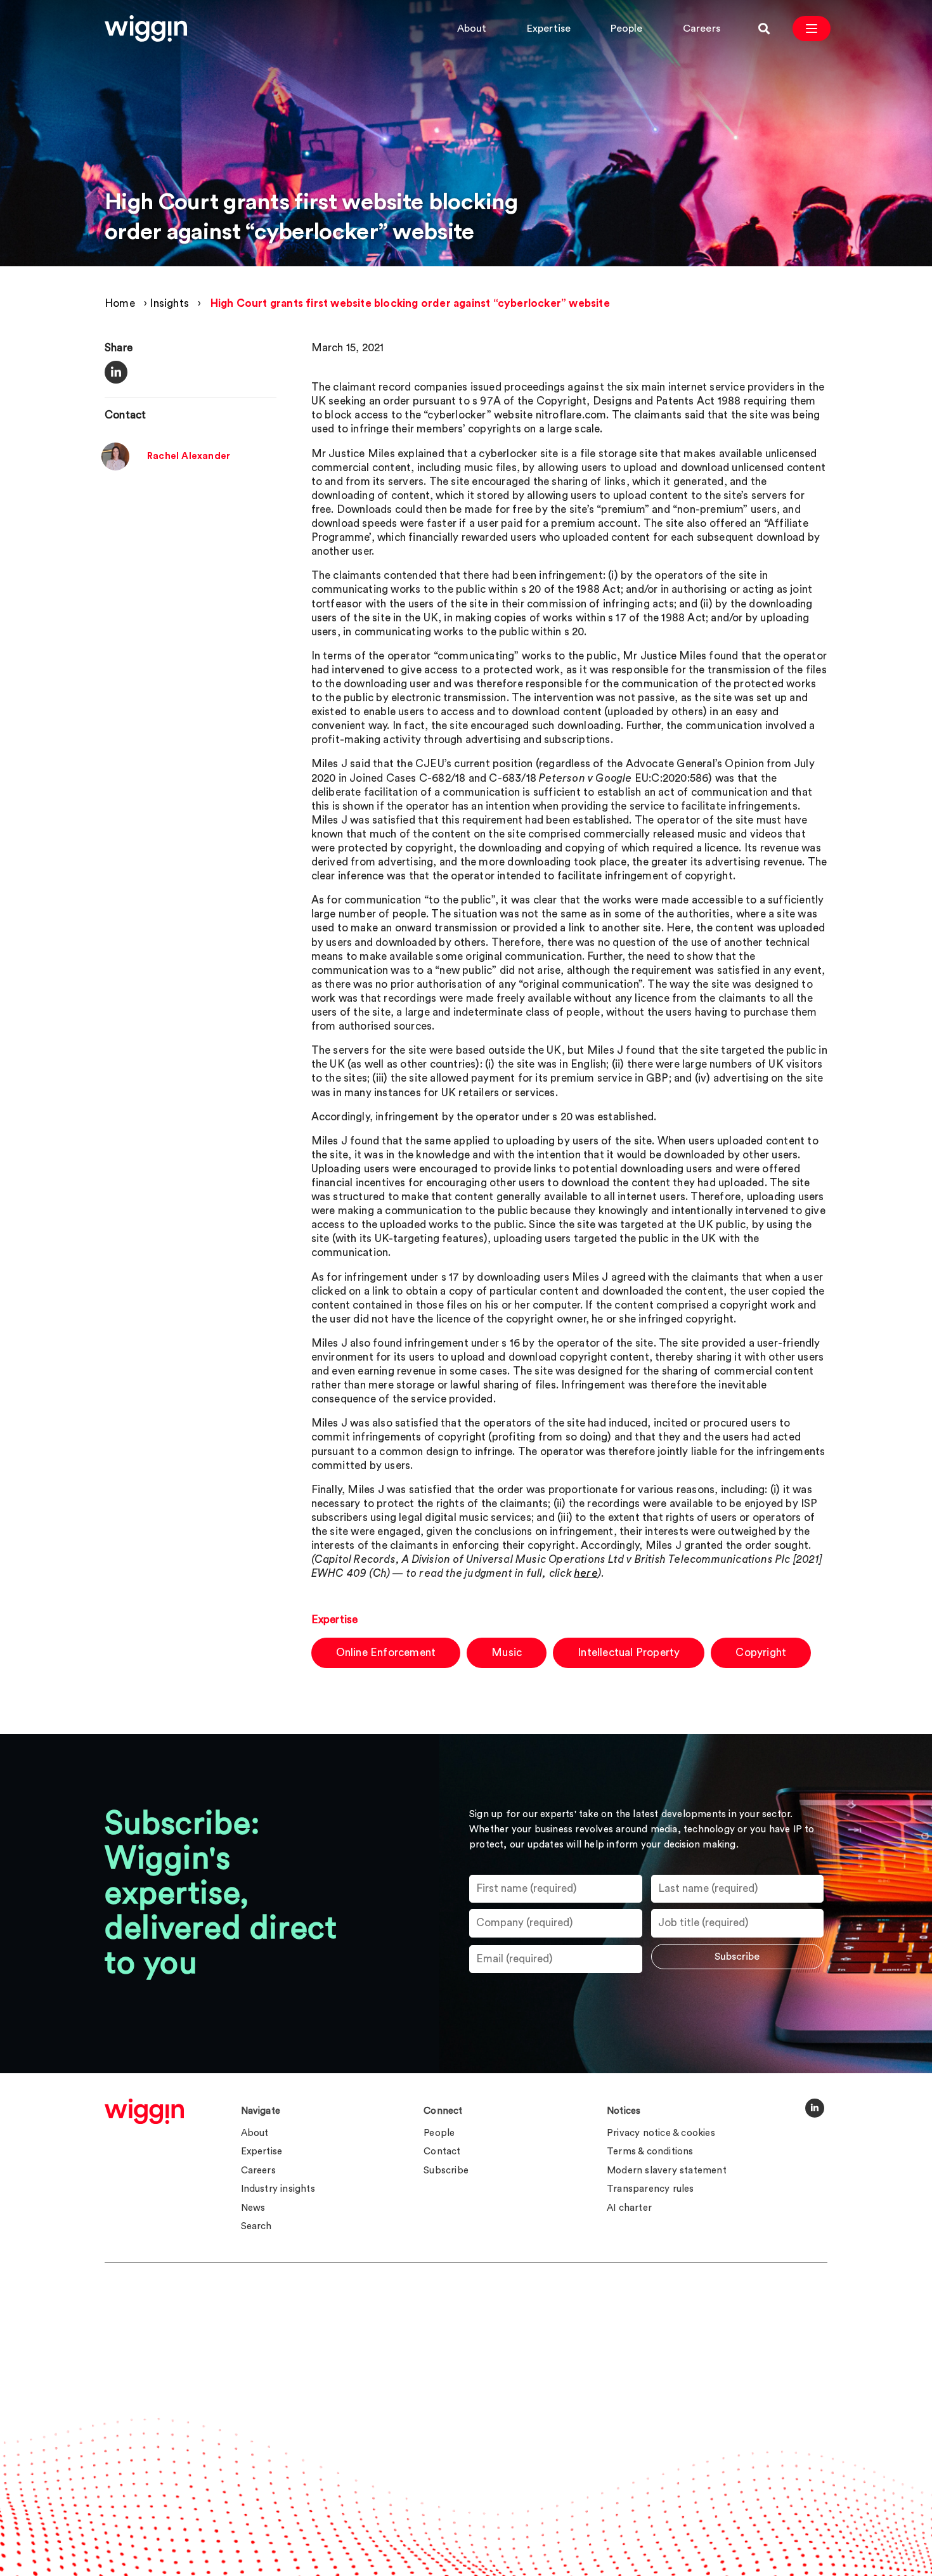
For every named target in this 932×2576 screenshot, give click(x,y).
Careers (702, 29)
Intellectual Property (629, 1653)
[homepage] (144, 2111)
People (626, 29)
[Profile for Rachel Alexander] (115, 466)
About (472, 29)
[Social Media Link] (815, 2108)
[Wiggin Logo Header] (146, 29)
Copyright (761, 1653)
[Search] (764, 29)
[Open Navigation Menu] (812, 29)
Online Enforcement (386, 1653)
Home (120, 303)
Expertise (549, 29)
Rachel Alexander (189, 456)
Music (507, 1653)
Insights (169, 303)
